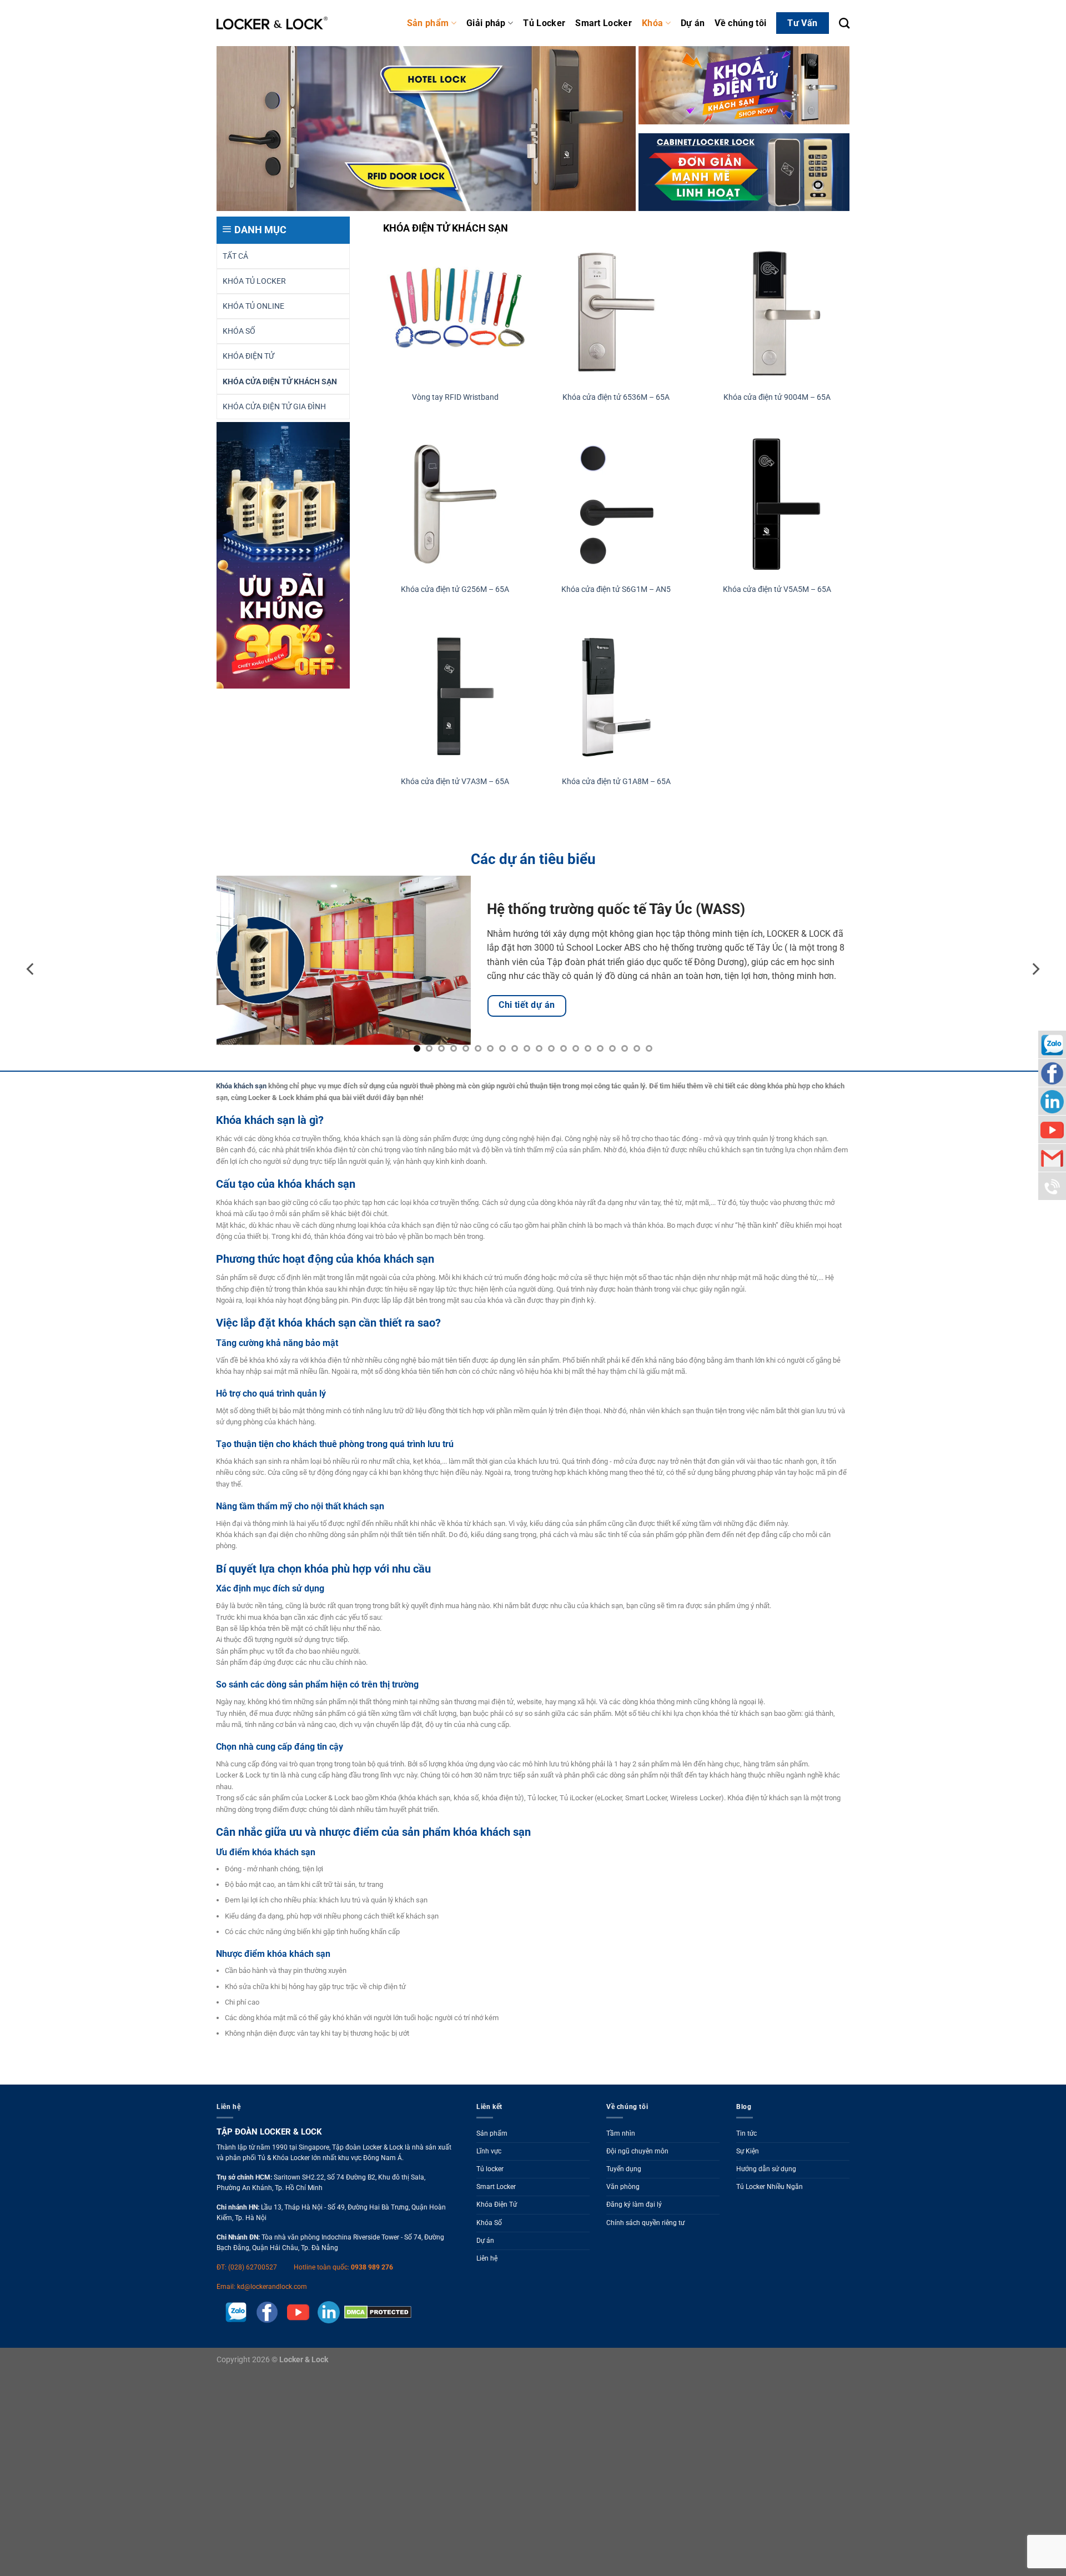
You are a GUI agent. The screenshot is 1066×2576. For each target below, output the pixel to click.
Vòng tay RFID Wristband (455, 397)
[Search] (844, 23)
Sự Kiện (748, 2151)
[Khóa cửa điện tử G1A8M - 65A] (616, 697)
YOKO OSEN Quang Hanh (557, 902)
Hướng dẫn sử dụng (766, 2169)
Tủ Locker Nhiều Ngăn (770, 2187)
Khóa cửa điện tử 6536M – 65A (616, 397)
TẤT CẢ (235, 256)
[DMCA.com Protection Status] (376, 2312)
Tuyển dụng (624, 2169)
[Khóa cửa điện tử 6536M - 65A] (616, 312)
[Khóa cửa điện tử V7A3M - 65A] (455, 697)
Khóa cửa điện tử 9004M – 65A (777, 397)
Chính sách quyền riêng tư (645, 2223)
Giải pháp (486, 23)
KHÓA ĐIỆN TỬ (248, 356)
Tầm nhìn (621, 2133)
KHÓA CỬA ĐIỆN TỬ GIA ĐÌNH (274, 407)
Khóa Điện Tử (497, 2205)
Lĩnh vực (489, 2151)
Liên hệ (487, 2258)
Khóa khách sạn (241, 1086)
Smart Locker (604, 23)
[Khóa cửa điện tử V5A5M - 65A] (777, 504)
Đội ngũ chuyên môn (637, 2151)
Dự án (693, 23)
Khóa (652, 23)
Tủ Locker (544, 23)
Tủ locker (490, 2169)
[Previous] (31, 969)
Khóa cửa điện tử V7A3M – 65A (455, 782)
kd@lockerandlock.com (272, 2287)
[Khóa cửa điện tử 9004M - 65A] (777, 312)
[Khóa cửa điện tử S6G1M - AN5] (616, 504)
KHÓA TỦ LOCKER (254, 281)
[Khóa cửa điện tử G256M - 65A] (455, 504)
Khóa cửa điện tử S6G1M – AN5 (616, 589)
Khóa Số (489, 2223)
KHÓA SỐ (239, 331)
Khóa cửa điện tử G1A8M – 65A (616, 782)
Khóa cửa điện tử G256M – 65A (455, 589)
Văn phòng (623, 2187)
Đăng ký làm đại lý (634, 2205)
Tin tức (746, 2133)
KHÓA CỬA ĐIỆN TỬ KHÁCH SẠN (280, 382)
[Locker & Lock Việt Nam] (272, 23)
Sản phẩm (428, 23)
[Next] (1035, 969)
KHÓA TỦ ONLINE (253, 306)
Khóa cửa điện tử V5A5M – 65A (777, 589)
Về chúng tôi (740, 23)
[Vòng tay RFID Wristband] (455, 312)
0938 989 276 (372, 2267)
